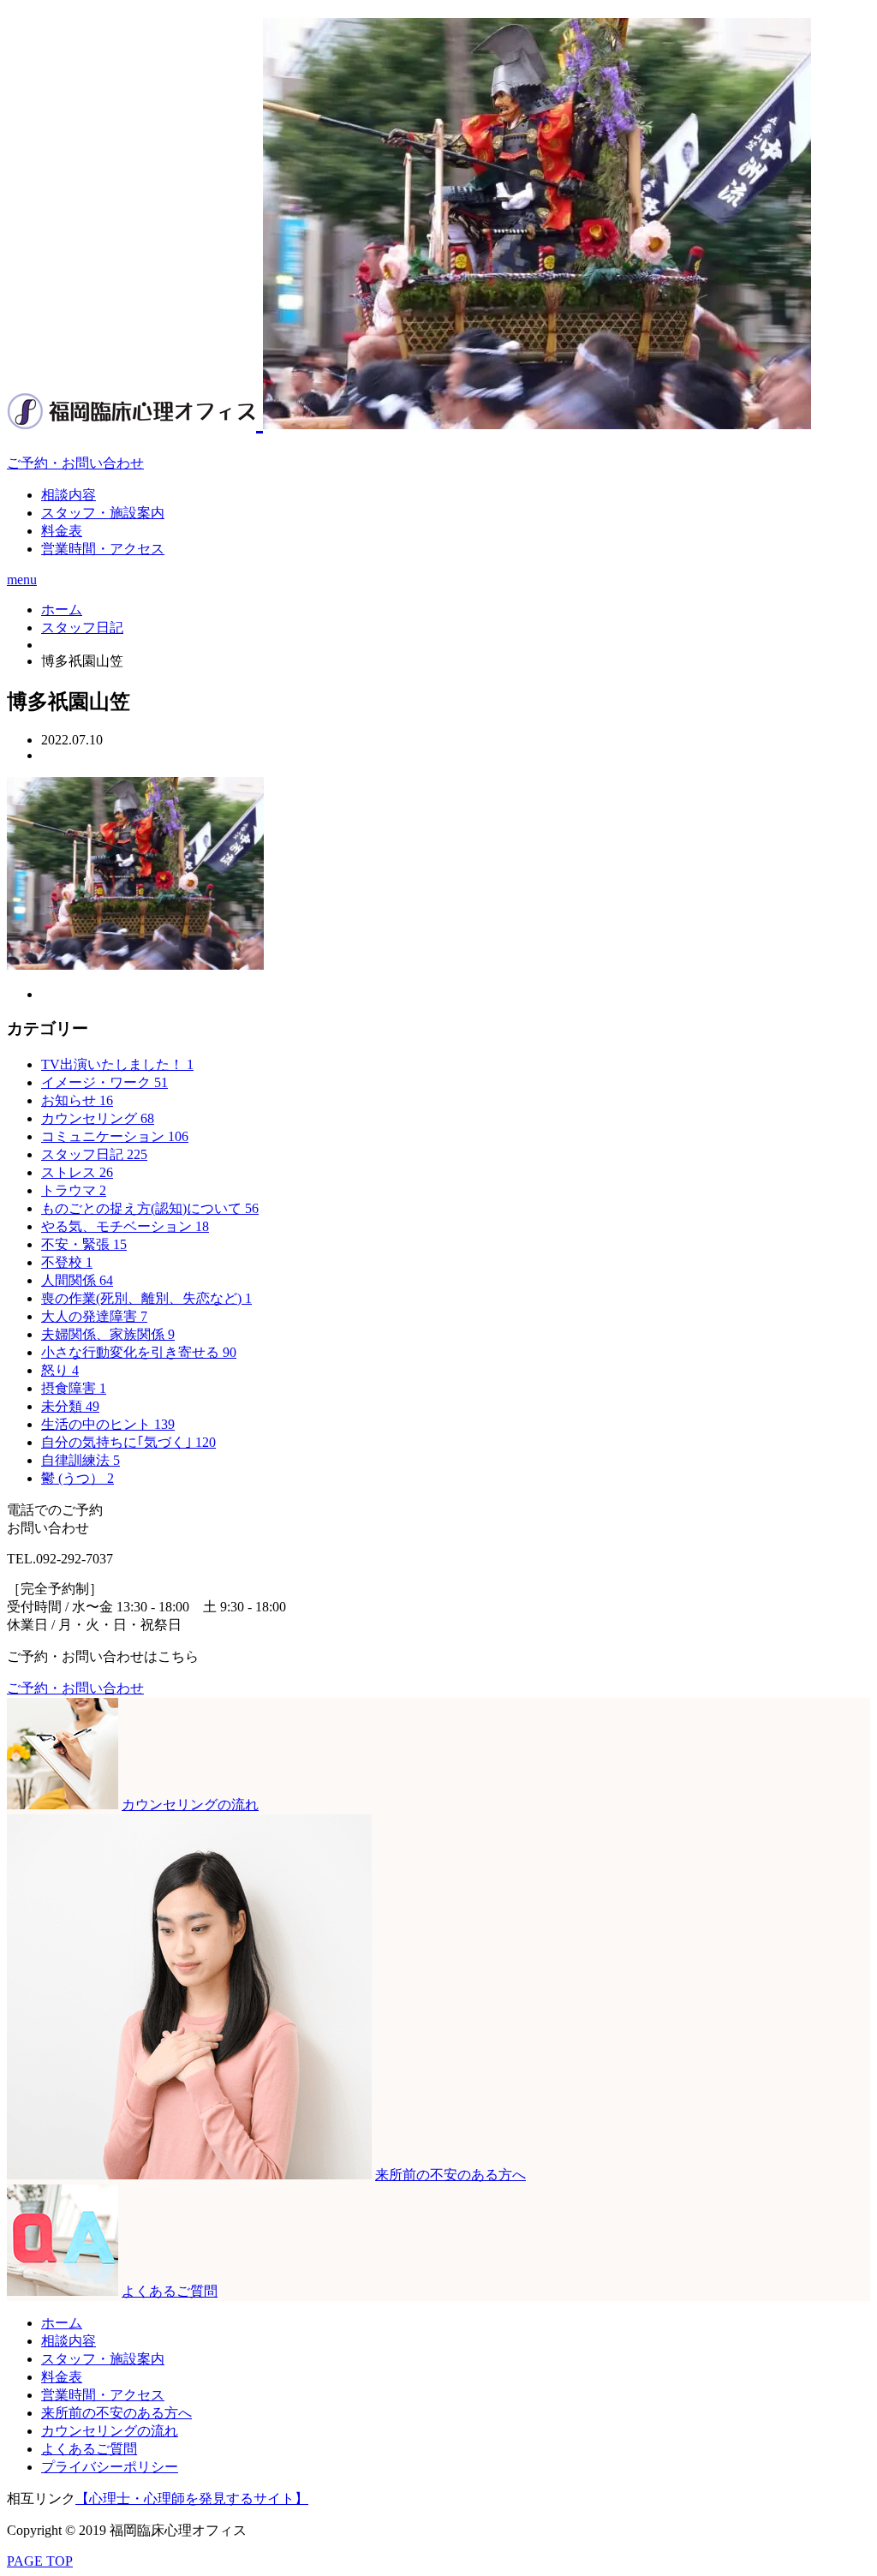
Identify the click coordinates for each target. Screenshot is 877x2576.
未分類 (70, 1406)
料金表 (62, 531)
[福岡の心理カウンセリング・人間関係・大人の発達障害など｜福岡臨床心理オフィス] (409, 420)
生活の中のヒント (108, 1424)
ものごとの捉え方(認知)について (150, 1208)
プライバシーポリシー (110, 2467)
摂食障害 (74, 1388)
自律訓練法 (81, 1460)
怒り (60, 1370)
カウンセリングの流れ (110, 2431)
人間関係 (77, 1280)
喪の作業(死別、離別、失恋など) (146, 1298)
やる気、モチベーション (125, 1226)
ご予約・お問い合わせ (75, 463)
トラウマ (74, 1190)
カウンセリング (98, 1118)
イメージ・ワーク (104, 1082)
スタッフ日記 (94, 1154)
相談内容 (69, 495)
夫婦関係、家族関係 (108, 1334)
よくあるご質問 (89, 2449)
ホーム (62, 2323)
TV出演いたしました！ (117, 1064)
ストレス (77, 1172)
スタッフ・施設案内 (103, 513)
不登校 (67, 1262)
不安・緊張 (84, 1244)
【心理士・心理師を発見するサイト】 (192, 2498)
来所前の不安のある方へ (116, 2413)
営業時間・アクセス (103, 549)
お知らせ (77, 1100)
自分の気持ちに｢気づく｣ (128, 1442)
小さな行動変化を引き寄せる (139, 1352)
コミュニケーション (115, 1136)
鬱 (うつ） (78, 1478)
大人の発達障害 (94, 1316)
